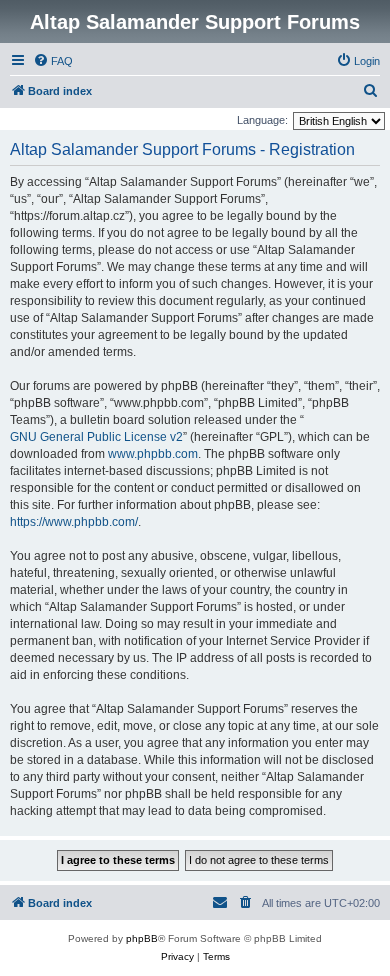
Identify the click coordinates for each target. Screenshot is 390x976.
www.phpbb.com (153, 454)
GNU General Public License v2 (96, 437)
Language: (262, 120)
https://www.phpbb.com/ (74, 522)
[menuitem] (53, 61)
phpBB (142, 938)
